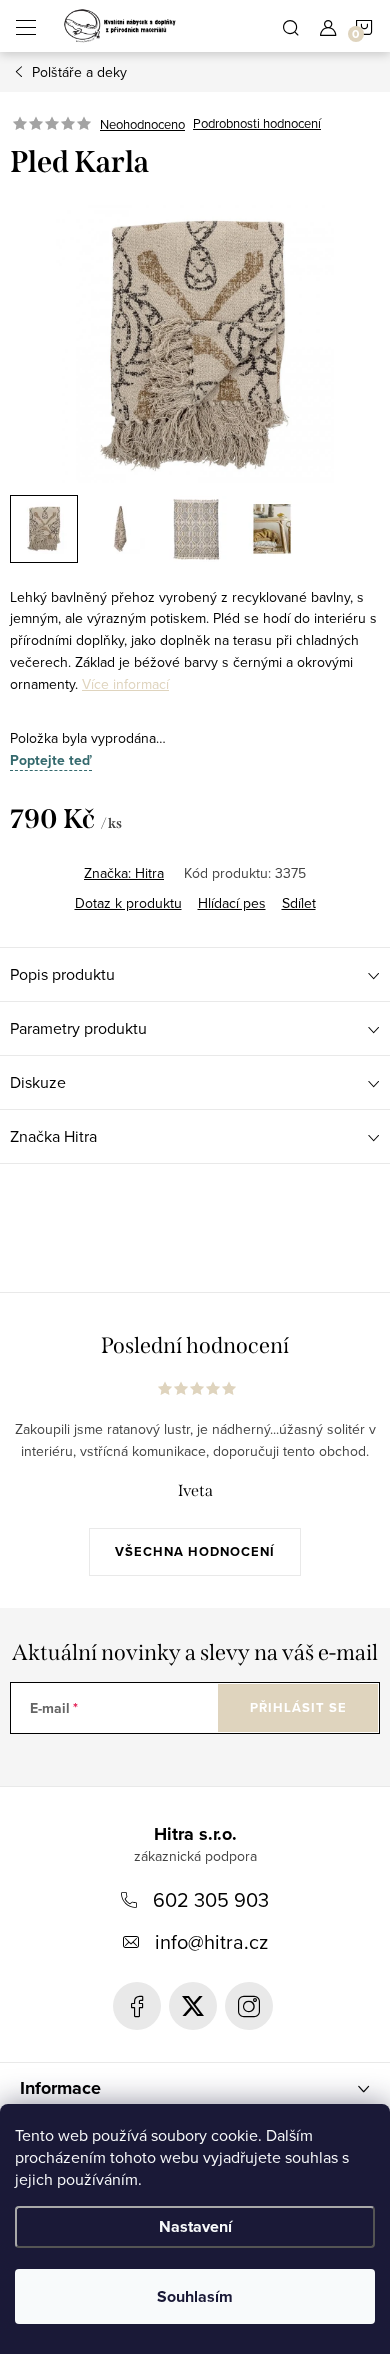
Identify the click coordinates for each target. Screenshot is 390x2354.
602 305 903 (211, 1899)
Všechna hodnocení (195, 1551)
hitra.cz (249, 2006)
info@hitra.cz (211, 1941)
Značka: (124, 873)
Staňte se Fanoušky (137, 2006)
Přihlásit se (298, 1707)
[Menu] (26, 26)
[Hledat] (291, 26)
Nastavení (195, 2226)
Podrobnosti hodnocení (257, 124)
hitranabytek (193, 2006)
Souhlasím (195, 2296)
